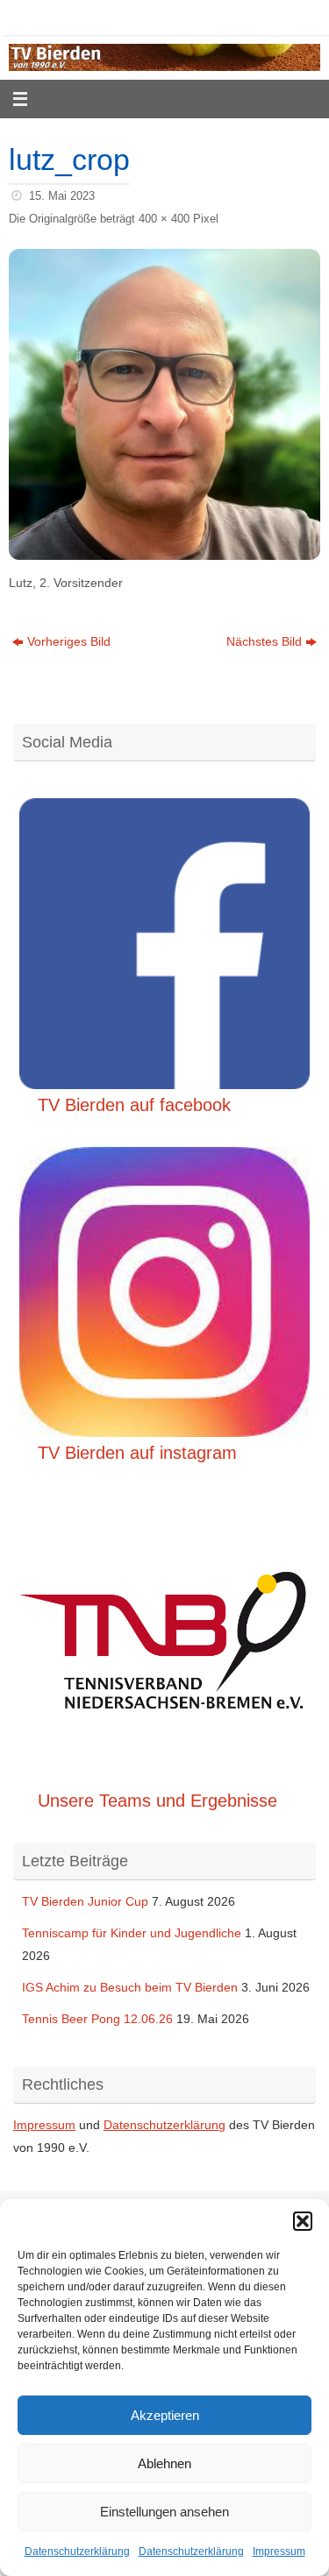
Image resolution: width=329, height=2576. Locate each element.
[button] (303, 2221)
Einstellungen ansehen (164, 2512)
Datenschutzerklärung (77, 2551)
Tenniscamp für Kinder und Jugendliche (132, 1933)
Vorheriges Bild (69, 641)
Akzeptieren (165, 2415)
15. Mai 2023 (62, 196)
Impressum (279, 2551)
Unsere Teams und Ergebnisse (157, 1801)
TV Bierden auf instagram (137, 1453)
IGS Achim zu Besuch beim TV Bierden (130, 1987)
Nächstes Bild (264, 641)
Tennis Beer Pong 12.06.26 (97, 2019)
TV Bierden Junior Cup (85, 1901)
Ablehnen (164, 2463)
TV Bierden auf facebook (134, 1105)
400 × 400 (164, 219)
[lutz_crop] (164, 404)
